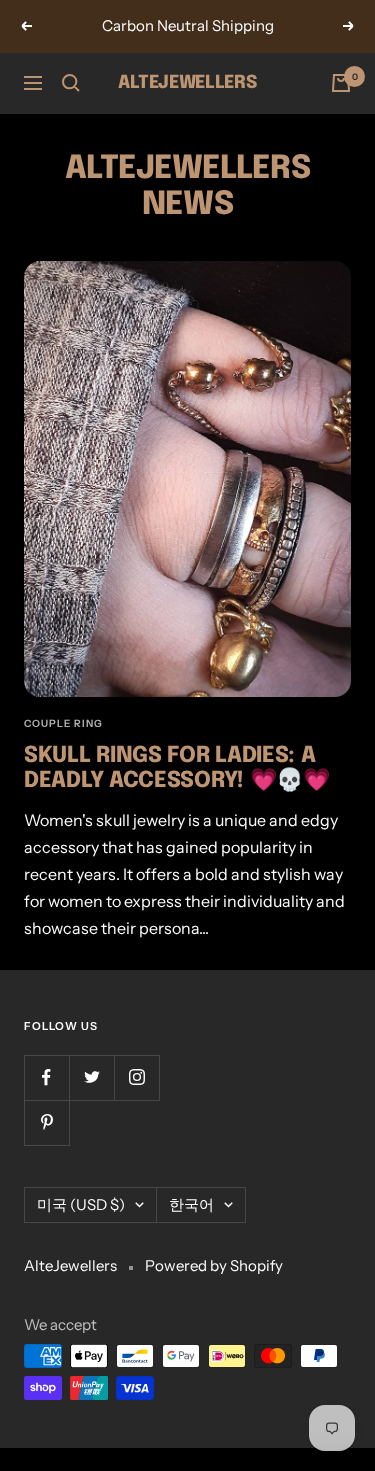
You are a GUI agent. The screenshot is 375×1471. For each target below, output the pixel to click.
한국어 (191, 1204)
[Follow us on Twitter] (91, 1077)
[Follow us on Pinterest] (46, 1122)
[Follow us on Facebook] (46, 1077)
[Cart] (341, 83)
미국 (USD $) (81, 1204)
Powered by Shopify (214, 1265)
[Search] (71, 83)
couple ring (63, 723)
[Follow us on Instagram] (136, 1077)
